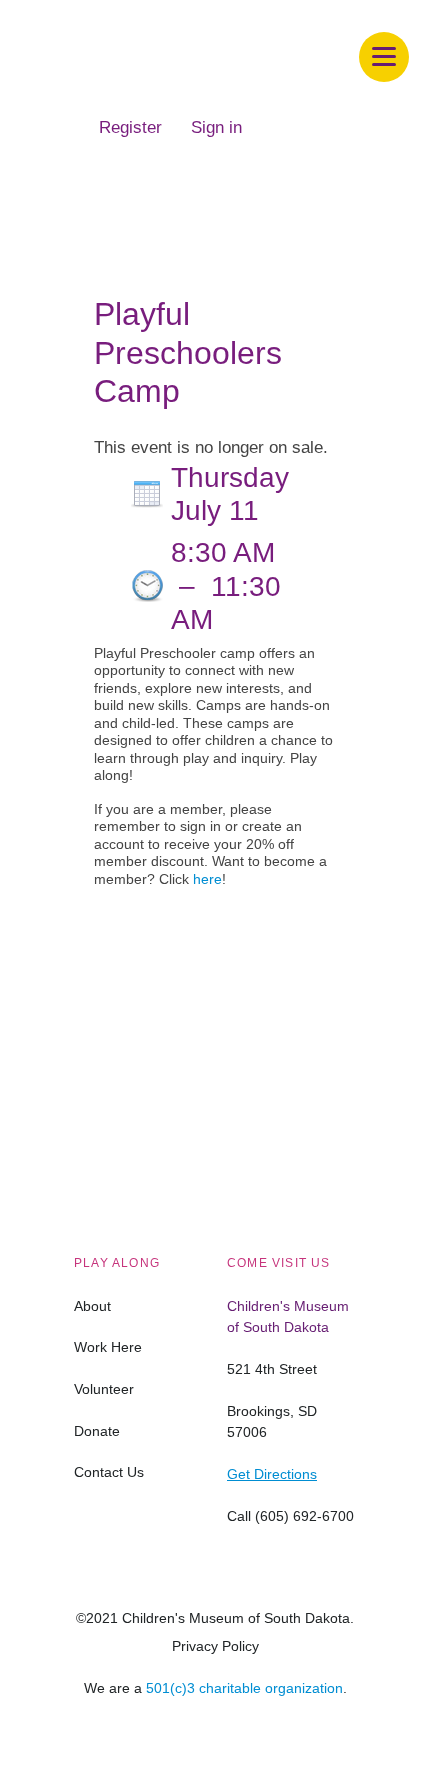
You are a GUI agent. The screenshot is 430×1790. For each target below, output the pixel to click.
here (207, 879)
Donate (97, 1431)
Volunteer (104, 1389)
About (92, 1306)
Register (130, 127)
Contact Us (109, 1472)
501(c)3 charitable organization (244, 1688)
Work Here (108, 1347)
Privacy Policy (215, 1646)
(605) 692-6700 (304, 1516)
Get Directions (272, 1474)
